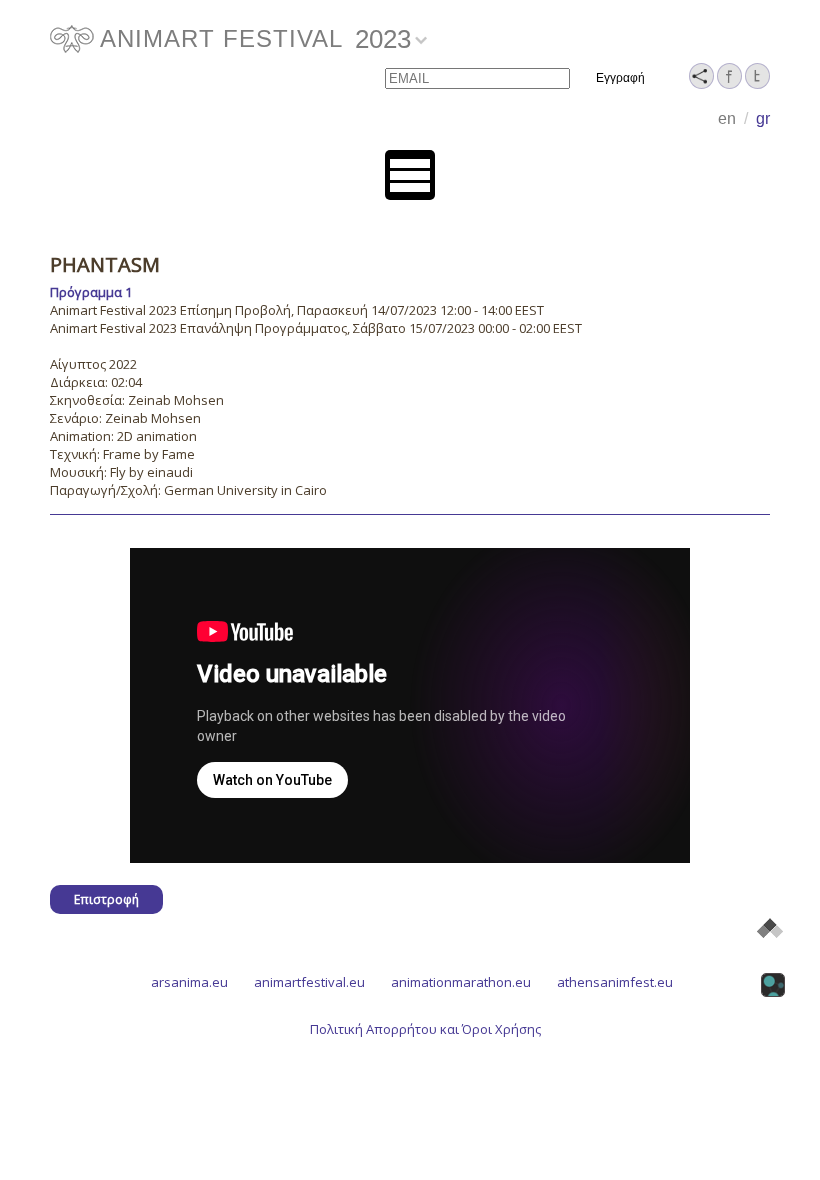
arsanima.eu (189, 982)
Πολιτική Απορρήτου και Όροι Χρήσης (425, 1029)
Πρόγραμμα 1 (91, 292)
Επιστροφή (106, 899)
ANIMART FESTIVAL (221, 38)
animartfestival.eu (309, 982)
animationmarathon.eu (461, 982)
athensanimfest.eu (615, 982)
